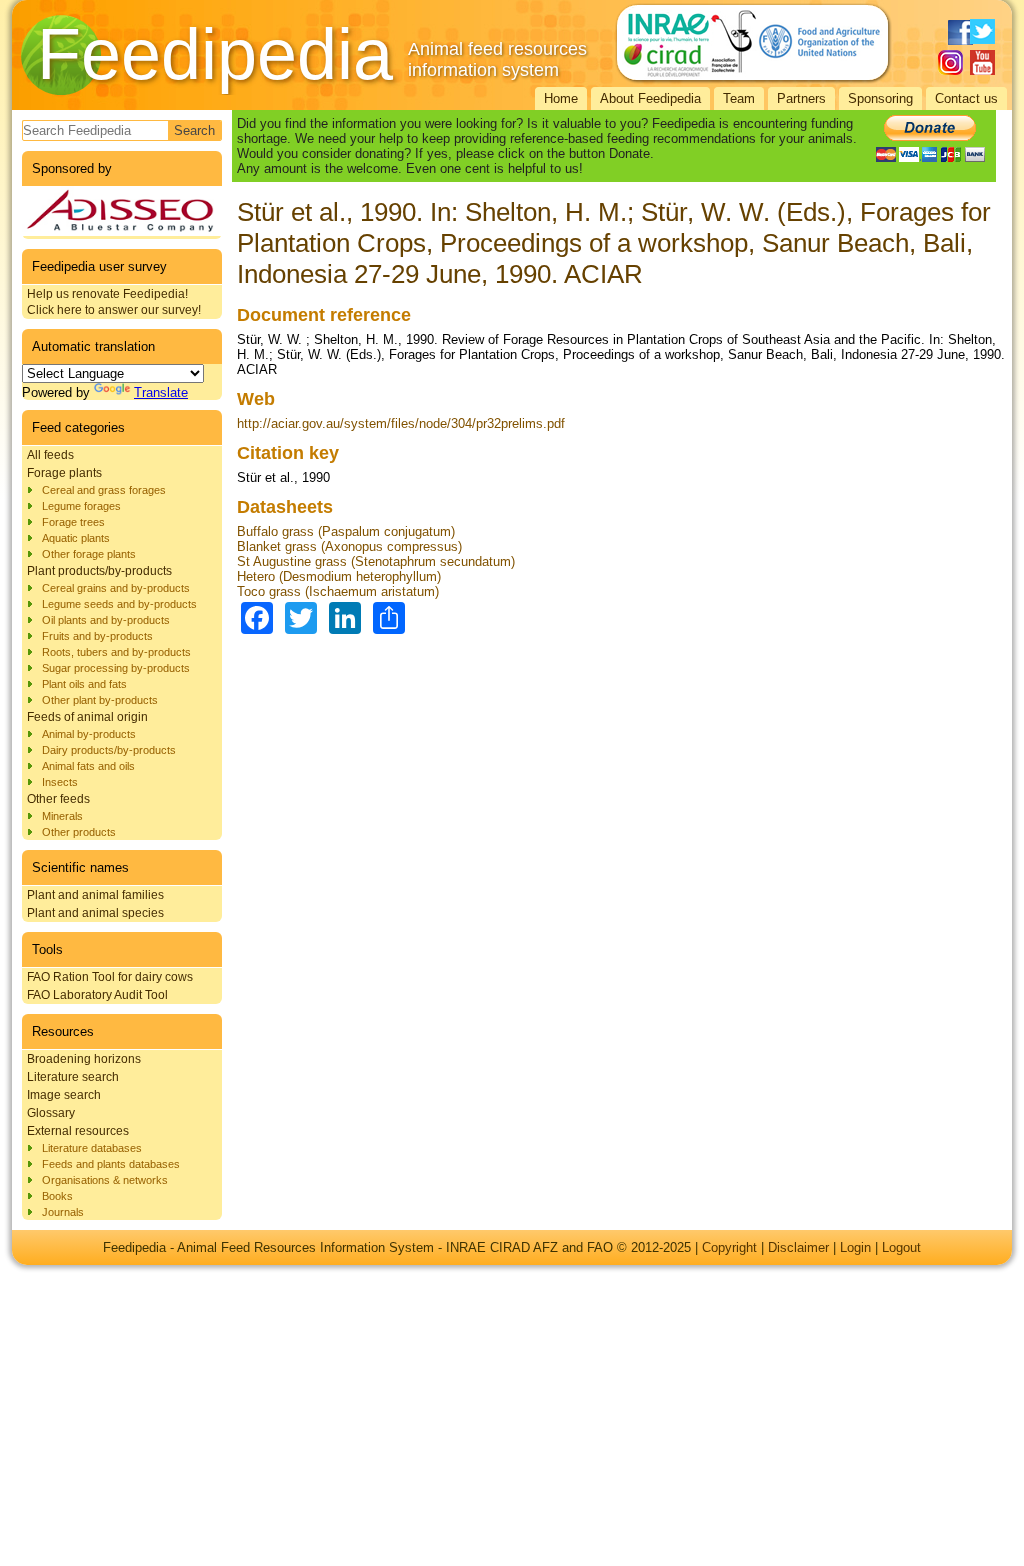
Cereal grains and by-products (116, 588)
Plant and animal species (95, 913)
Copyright (729, 1247)
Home (561, 98)
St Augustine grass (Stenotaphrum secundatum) (376, 561)
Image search (64, 1095)
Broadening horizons (84, 1059)
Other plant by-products (100, 700)
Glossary (51, 1113)
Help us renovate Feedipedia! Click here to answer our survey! (114, 302)
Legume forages (81, 506)
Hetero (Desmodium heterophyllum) (339, 576)
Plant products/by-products (99, 571)
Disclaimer (798, 1247)
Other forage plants (89, 554)
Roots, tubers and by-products (116, 652)
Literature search (73, 1077)
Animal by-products (89, 734)
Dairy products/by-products (109, 750)
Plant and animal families (95, 895)
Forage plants (64, 473)
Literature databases (92, 1148)
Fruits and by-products (97, 636)
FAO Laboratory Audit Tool (97, 995)
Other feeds (58, 799)
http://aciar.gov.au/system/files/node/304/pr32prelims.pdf (401, 423)
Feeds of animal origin (87, 717)
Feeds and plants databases (111, 1164)
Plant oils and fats (84, 684)
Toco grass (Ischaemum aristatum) (338, 591)
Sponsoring (880, 98)
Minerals (62, 816)
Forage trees (73, 522)
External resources (78, 1131)
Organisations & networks (105, 1180)
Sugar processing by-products (116, 668)
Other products (79, 832)
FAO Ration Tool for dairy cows (110, 977)
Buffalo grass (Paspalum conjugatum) (346, 531)
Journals (63, 1212)
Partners (801, 98)
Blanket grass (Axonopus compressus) (349, 546)
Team (739, 98)
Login (855, 1247)
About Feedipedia (650, 98)
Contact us (966, 98)
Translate (161, 392)
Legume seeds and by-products (119, 604)
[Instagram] (950, 62)
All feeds (50, 455)
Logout (901, 1247)
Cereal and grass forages (104, 490)
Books (57, 1196)
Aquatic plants (76, 538)
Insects (60, 782)
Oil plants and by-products (106, 620)
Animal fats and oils (88, 766)
